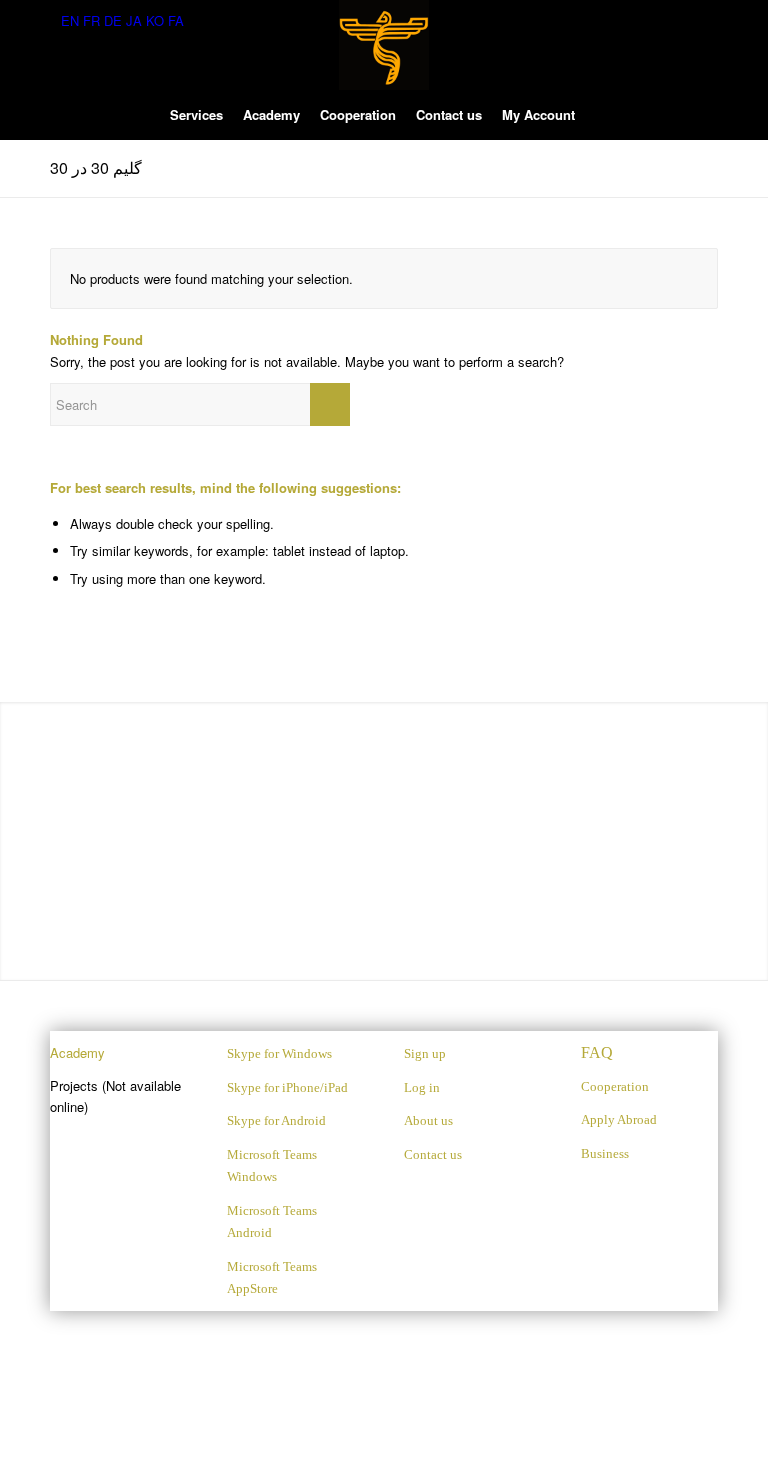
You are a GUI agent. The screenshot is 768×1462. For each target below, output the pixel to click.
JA (134, 20)
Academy (77, 1052)
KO (155, 20)
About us (428, 1120)
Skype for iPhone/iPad (287, 1087)
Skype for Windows (279, 1053)
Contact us (433, 1154)
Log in (422, 1087)
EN (70, 20)
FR (91, 20)
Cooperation (615, 1086)
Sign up (425, 1053)
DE (113, 20)
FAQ (597, 1052)
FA (176, 20)
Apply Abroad (619, 1119)
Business (605, 1153)
